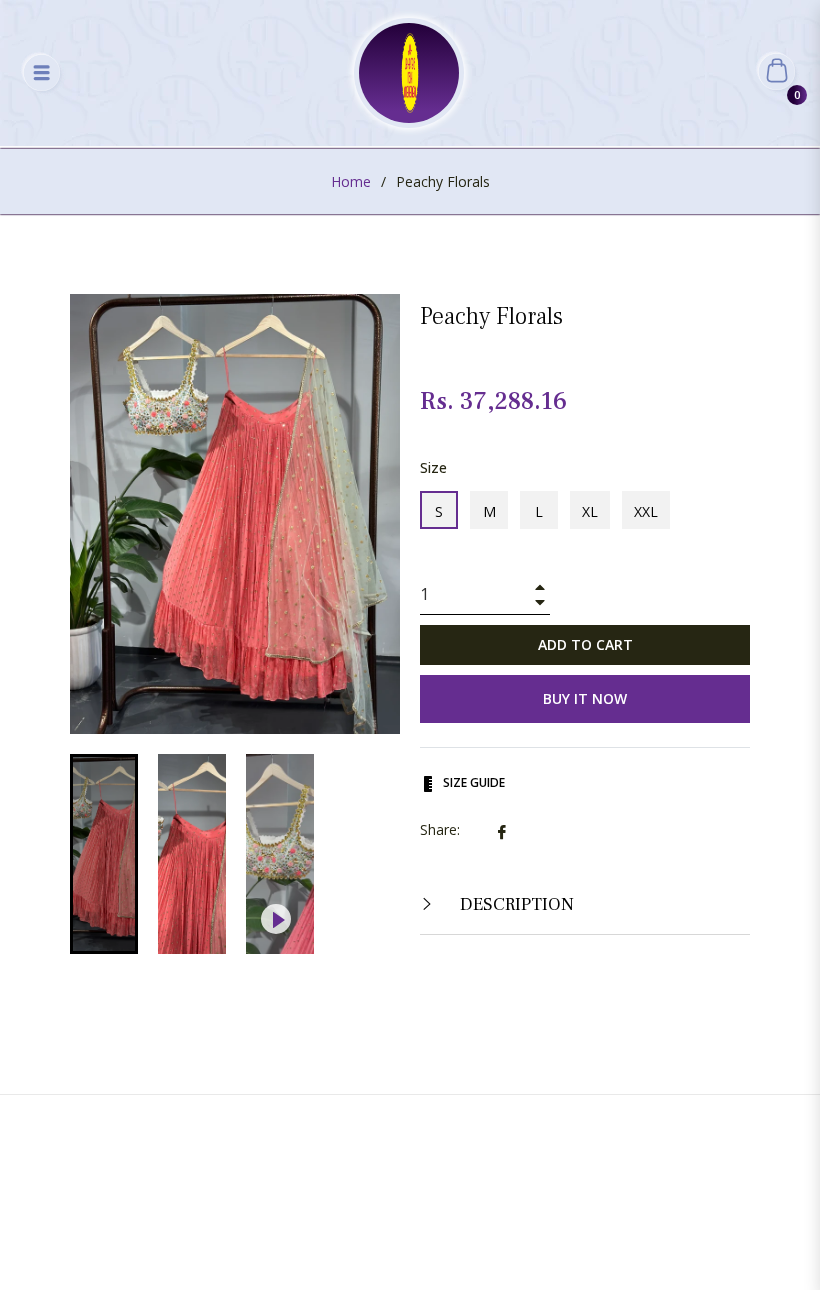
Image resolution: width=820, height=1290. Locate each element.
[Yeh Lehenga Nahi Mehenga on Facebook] (382, 1245)
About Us (334, 1131)
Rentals (424, 1131)
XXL (646, 511)
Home (351, 181)
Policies (566, 1131)
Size (433, 467)
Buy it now (585, 698)
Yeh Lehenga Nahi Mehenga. (438, 1204)
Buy (496, 1131)
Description (515, 904)
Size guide (472, 782)
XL (590, 511)
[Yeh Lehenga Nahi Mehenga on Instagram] (438, 1245)
